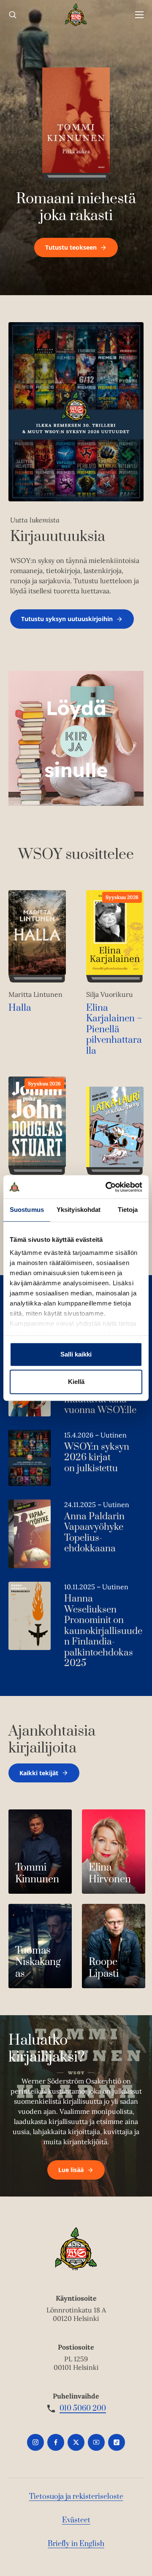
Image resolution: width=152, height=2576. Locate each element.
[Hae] (13, 15)
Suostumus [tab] (27, 1210)
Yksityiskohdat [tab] (79, 1210)
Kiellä (76, 1382)
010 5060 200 (83, 2409)
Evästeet (76, 2520)
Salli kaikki (76, 1354)
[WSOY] (76, 15)
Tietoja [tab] (128, 1210)
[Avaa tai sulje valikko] (139, 15)
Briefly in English (76, 2544)
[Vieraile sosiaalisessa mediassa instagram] (35, 2442)
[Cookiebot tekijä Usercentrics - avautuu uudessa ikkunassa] (107, 1187)
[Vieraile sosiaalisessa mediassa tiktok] (117, 2442)
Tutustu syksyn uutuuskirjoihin (67, 619)
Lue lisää (71, 2170)
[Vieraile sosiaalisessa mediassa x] (76, 2442)
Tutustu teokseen (71, 247)
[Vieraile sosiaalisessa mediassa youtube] (96, 2442)
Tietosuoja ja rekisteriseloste (76, 2497)
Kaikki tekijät (39, 1773)
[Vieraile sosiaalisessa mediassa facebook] (56, 2442)
